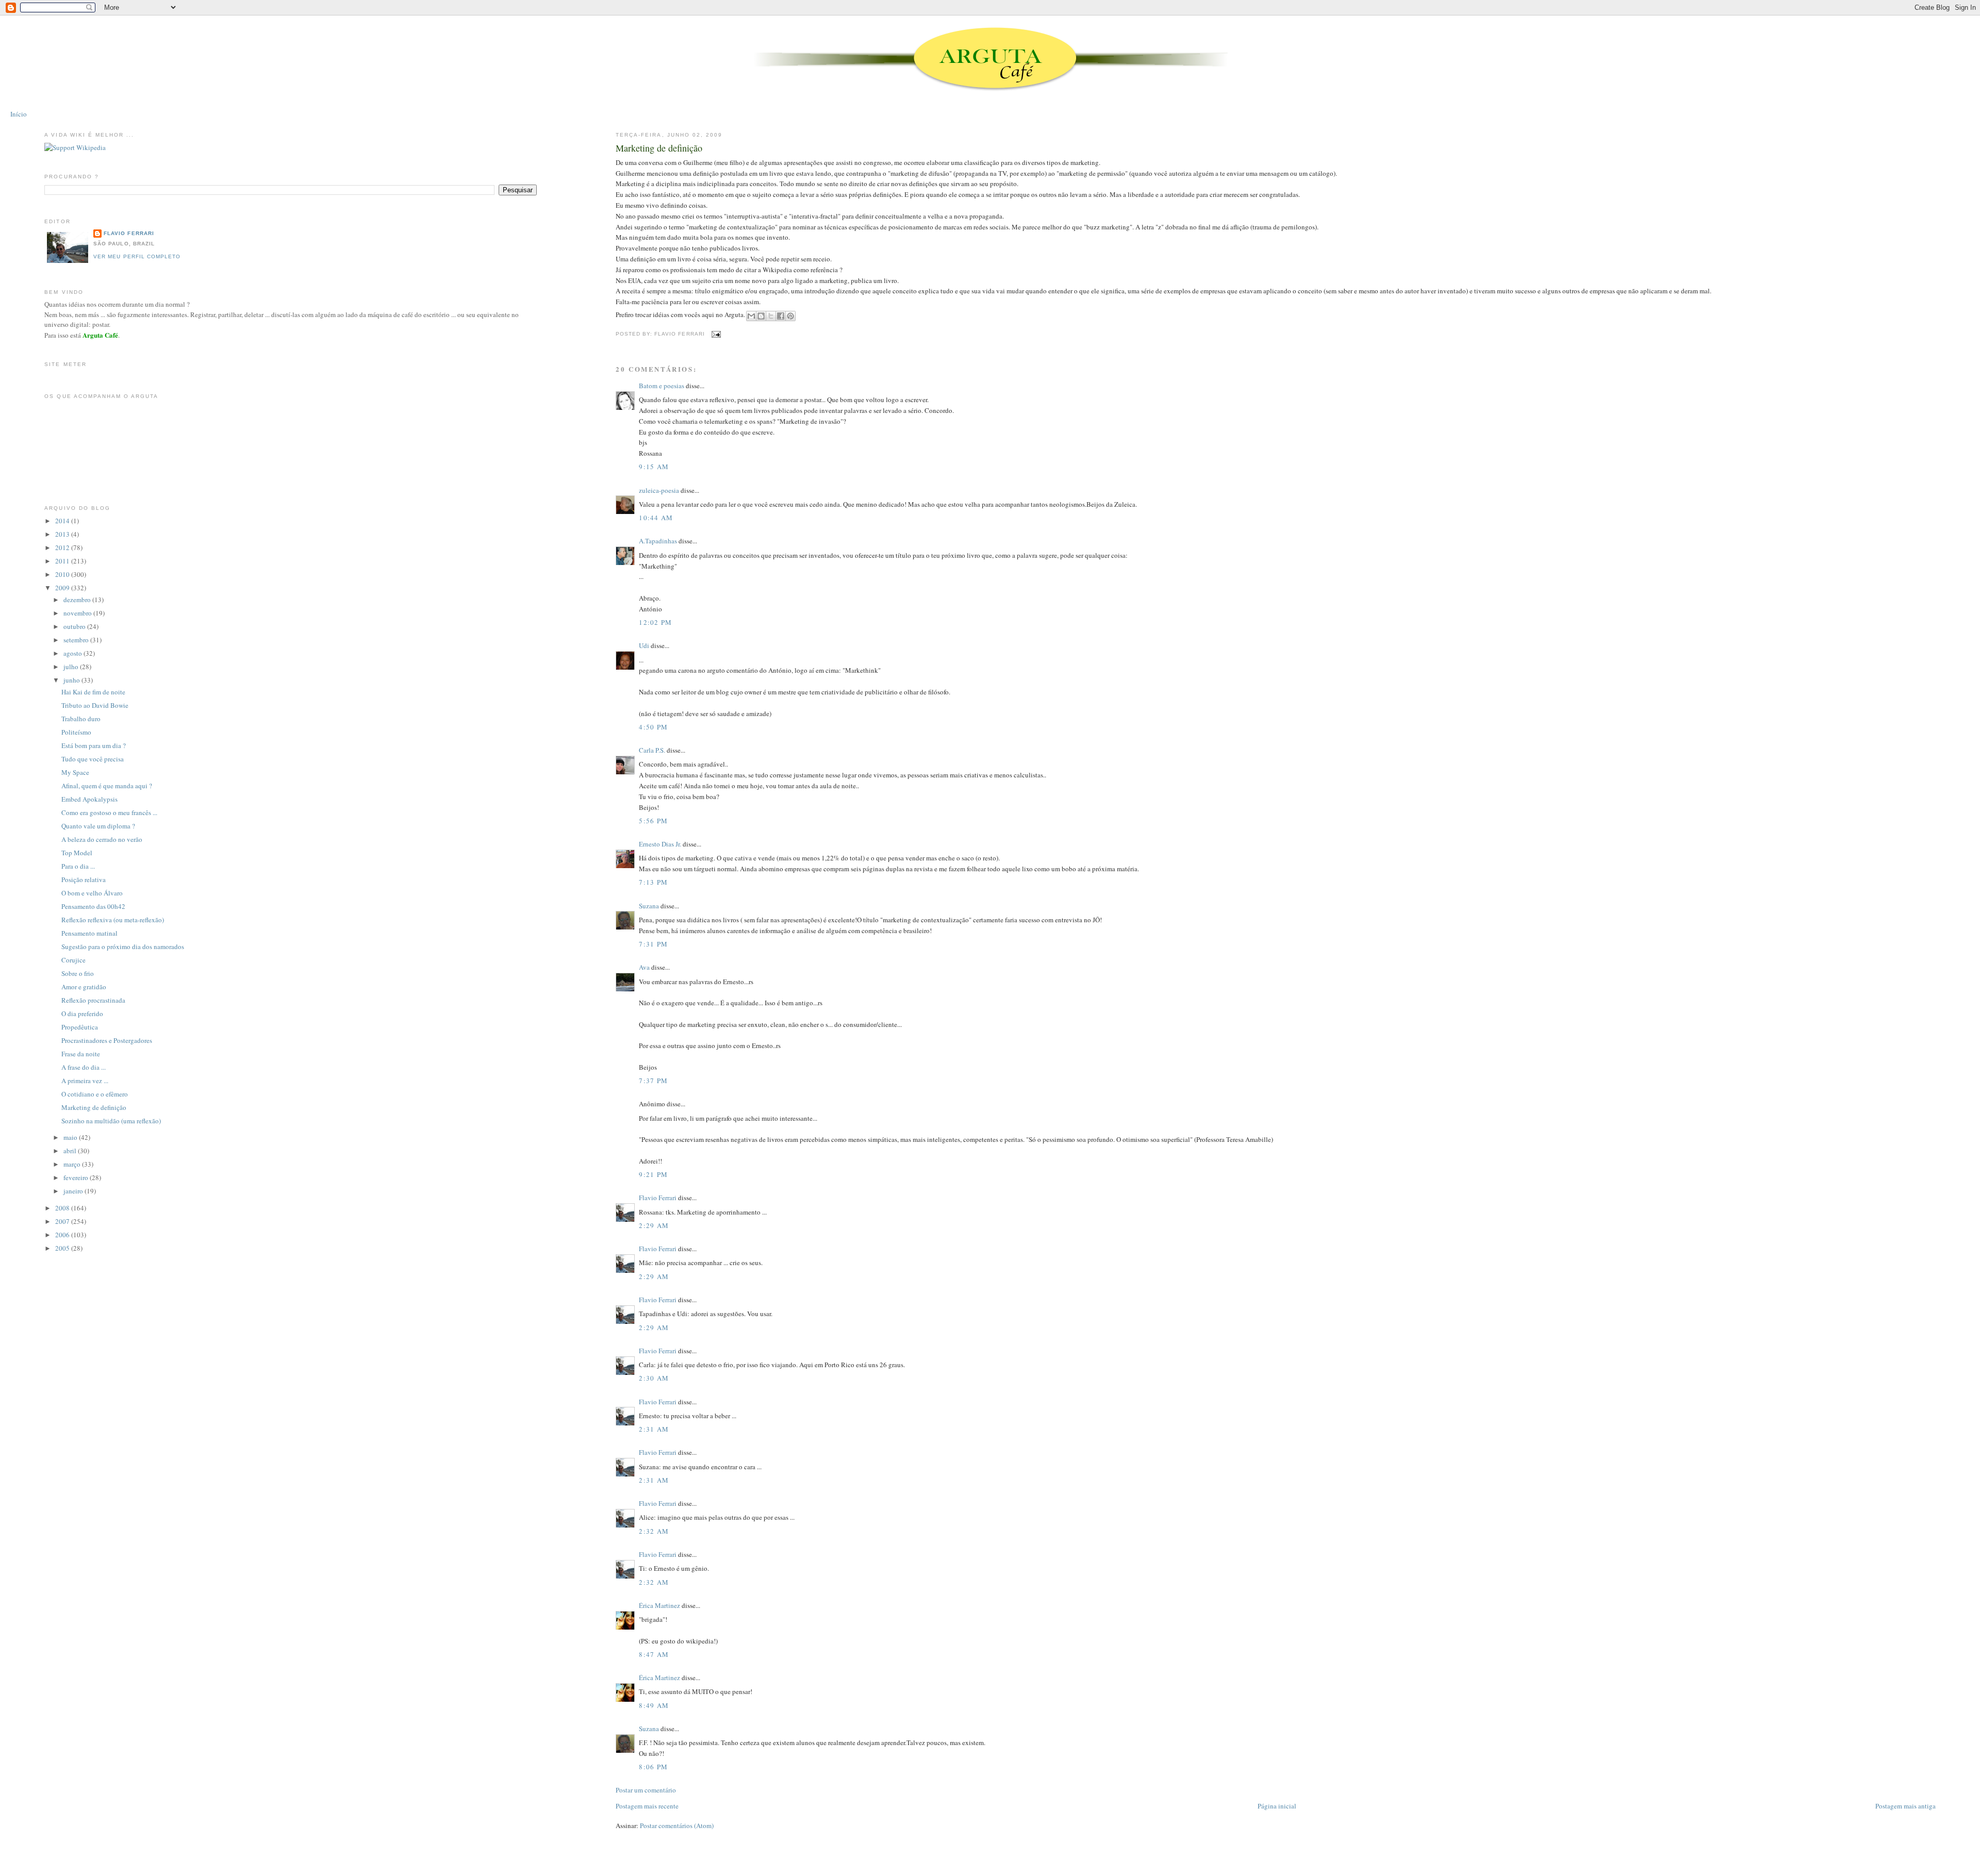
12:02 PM (655, 622)
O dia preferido (82, 1014)
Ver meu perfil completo (137, 256)
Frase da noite (81, 1054)
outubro (75, 626)
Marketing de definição (659, 148)
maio (71, 1137)
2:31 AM (654, 1429)
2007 (63, 1221)
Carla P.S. (652, 750)
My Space (75, 772)
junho (72, 680)
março (73, 1164)
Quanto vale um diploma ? (98, 826)
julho (72, 667)
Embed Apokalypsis (89, 799)
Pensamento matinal (89, 933)
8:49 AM (654, 1705)
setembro (77, 640)
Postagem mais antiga (1905, 1806)
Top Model (77, 853)
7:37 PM (653, 1081)
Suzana (649, 906)
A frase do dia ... (84, 1067)
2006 (63, 1235)
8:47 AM (654, 1654)
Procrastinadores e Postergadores (107, 1040)
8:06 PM (653, 1767)
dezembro (78, 600)
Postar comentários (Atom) (677, 1825)
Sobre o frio (78, 973)
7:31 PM (653, 944)
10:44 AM (656, 518)
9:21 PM (653, 1174)
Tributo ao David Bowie (95, 705)
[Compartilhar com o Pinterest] (790, 316)
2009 (63, 588)
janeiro (74, 1191)
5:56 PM (653, 821)
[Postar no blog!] (761, 316)
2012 (63, 547)
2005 (63, 1248)
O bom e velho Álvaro (92, 893)
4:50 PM (653, 727)
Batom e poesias (662, 386)
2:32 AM (654, 1531)
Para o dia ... (78, 866)
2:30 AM (654, 1378)
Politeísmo (76, 732)
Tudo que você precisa (93, 759)
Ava (644, 967)
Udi (644, 645)
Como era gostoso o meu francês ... (109, 812)
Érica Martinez (659, 1605)
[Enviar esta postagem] (715, 334)
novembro (78, 613)
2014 (63, 521)
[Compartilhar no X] (771, 316)
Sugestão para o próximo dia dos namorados (123, 947)
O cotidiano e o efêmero (95, 1094)
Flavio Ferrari (658, 1198)
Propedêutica (80, 1027)
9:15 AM (654, 467)
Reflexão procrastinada (93, 1000)
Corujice (73, 960)
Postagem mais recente (647, 1806)
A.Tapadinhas (658, 541)
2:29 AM (654, 1225)
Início (19, 114)
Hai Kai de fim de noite (93, 692)
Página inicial (1277, 1806)
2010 (63, 574)
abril (71, 1151)
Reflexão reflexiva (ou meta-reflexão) (113, 920)
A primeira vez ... (85, 1081)
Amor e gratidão (84, 987)
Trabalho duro (81, 719)
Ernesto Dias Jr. (660, 844)
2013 (63, 534)
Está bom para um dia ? (94, 745)
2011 (63, 561)
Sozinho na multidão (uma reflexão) (111, 1121)
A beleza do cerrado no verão (102, 839)
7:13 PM (653, 882)
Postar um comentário (646, 1790)
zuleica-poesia (659, 490)
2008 (63, 1208)
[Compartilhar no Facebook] (781, 316)
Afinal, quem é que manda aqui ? (107, 786)
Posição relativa (84, 879)
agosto (73, 653)
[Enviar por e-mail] (751, 316)
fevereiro (77, 1177)
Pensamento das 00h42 (93, 906)
